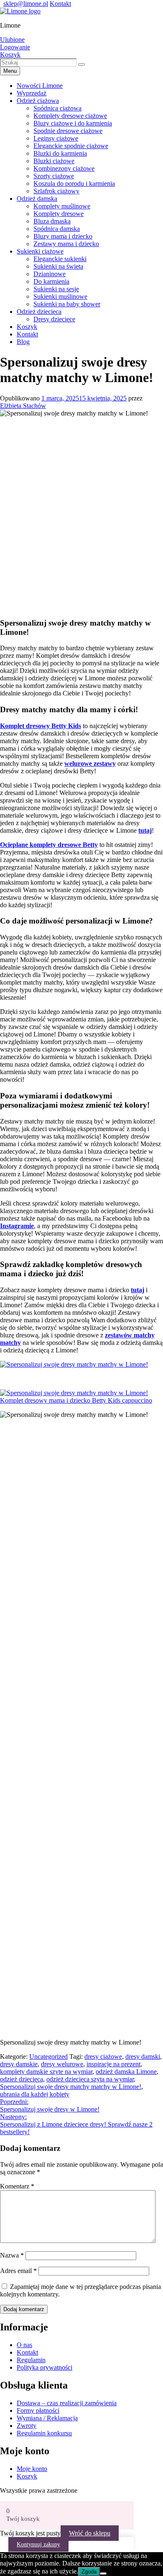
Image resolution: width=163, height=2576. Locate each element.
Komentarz (17, 2186)
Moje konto (32, 2469)
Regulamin (31, 2360)
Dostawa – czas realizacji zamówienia (67, 2403)
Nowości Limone (40, 86)
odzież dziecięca (22, 2079)
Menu (10, 71)
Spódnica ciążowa (57, 108)
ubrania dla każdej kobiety (35, 2094)
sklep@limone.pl (26, 4)
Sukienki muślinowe (60, 296)
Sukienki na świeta (58, 266)
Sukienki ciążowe (40, 251)
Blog (23, 342)
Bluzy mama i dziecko (63, 236)
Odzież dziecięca (39, 312)
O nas (24, 2345)
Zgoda (89, 2572)
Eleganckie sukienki (60, 259)
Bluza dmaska (52, 221)
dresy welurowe (62, 2064)
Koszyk (27, 327)
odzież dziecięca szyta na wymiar (90, 2079)
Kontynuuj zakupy (38, 2544)
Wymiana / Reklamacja (47, 2418)
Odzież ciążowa (38, 101)
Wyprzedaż (32, 93)
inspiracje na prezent (113, 2064)
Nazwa (12, 2255)
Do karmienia (51, 281)
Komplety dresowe (59, 214)
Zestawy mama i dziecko (66, 244)
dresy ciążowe (103, 2056)
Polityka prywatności (45, 2367)
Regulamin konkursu (44, 2433)
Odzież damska (37, 199)
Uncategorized (48, 2056)
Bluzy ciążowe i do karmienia (73, 123)
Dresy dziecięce (54, 319)
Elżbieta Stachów (23, 406)
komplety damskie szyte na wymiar (46, 2072)
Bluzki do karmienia (60, 153)
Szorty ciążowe (54, 176)
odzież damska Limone (126, 2072)
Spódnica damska (57, 229)
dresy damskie (19, 2064)
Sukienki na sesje (56, 289)
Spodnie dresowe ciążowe (68, 131)
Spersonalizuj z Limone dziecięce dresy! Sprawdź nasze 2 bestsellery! (76, 2124)
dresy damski (143, 2056)
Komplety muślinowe (62, 206)
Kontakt (60, 4)
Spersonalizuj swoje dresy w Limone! (50, 2105)
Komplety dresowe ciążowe (70, 116)
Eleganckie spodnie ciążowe (71, 146)
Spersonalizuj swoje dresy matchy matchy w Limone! (71, 2087)
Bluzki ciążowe (54, 161)
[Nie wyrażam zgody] (103, 2573)
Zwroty (27, 2426)
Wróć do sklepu (90, 2533)
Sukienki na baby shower (67, 304)
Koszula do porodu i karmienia (74, 183)
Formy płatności (38, 2411)
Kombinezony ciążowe (64, 168)
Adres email (18, 2271)
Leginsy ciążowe (56, 138)
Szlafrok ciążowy (56, 191)
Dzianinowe (50, 274)
